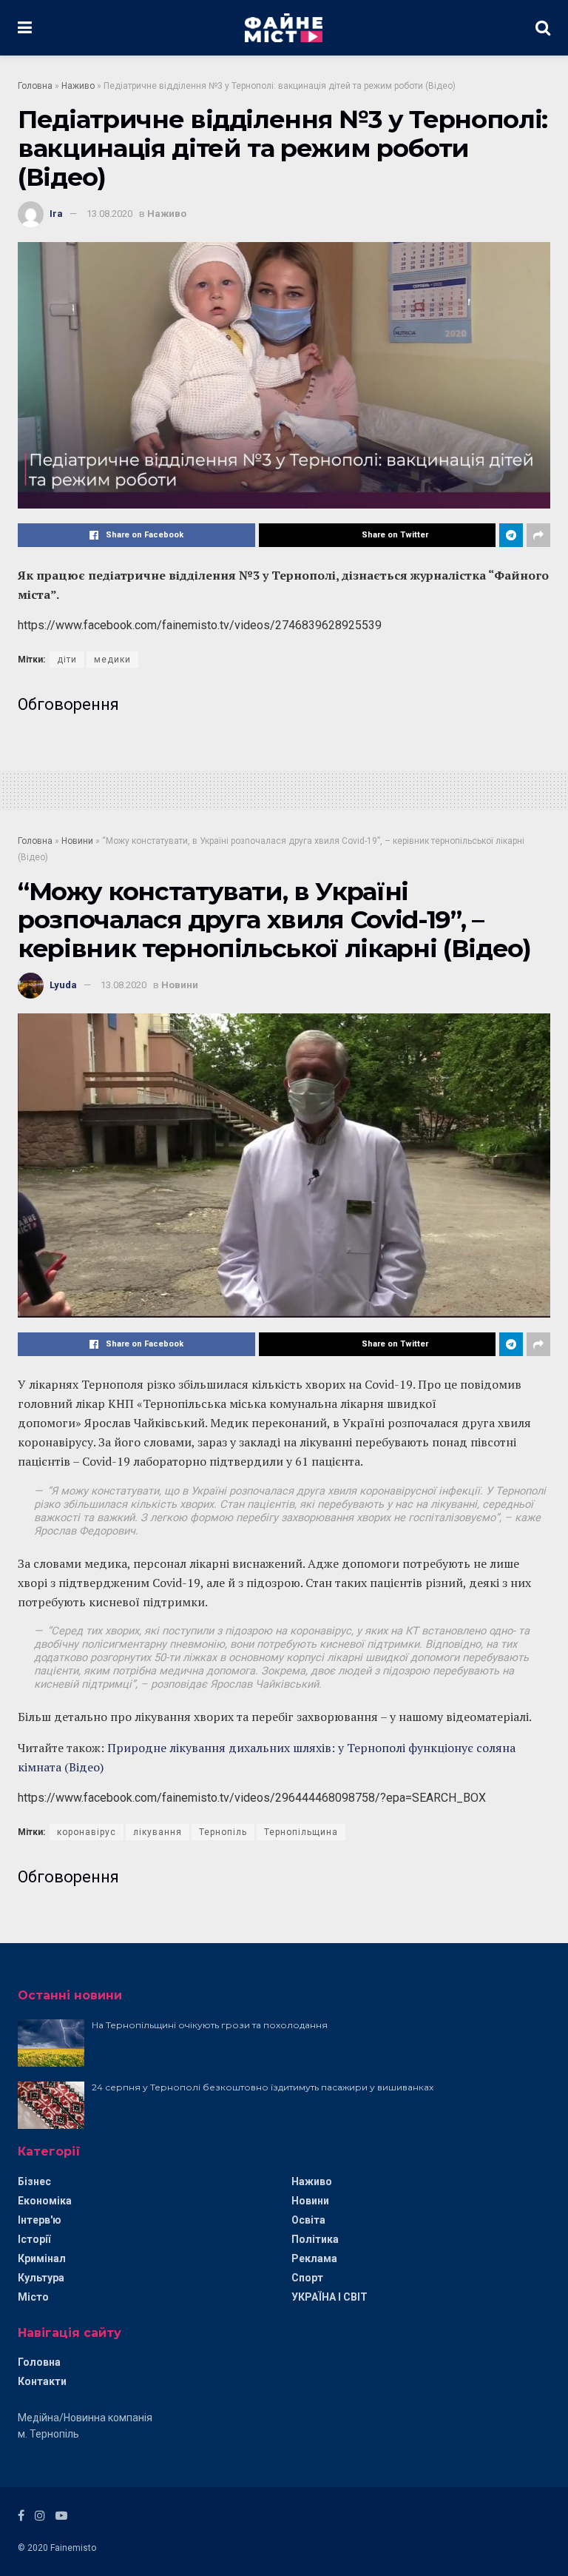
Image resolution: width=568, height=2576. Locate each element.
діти (67, 660)
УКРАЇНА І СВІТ (329, 2297)
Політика (315, 2239)
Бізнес (34, 2181)
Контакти (42, 2381)
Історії (34, 2239)
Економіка (45, 2201)
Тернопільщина (301, 1832)
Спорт (307, 2278)
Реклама (314, 2258)
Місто (33, 2297)
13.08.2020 (109, 214)
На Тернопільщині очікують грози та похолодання (210, 2025)
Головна (35, 86)
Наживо (78, 86)
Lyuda (63, 985)
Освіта (308, 2220)
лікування (158, 1832)
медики (112, 660)
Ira (56, 214)
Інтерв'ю (40, 2220)
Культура (41, 2278)
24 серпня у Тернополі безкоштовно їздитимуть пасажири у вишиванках (263, 2087)
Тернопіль (223, 1832)
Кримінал (42, 2258)
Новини (77, 841)
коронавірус (87, 1832)
